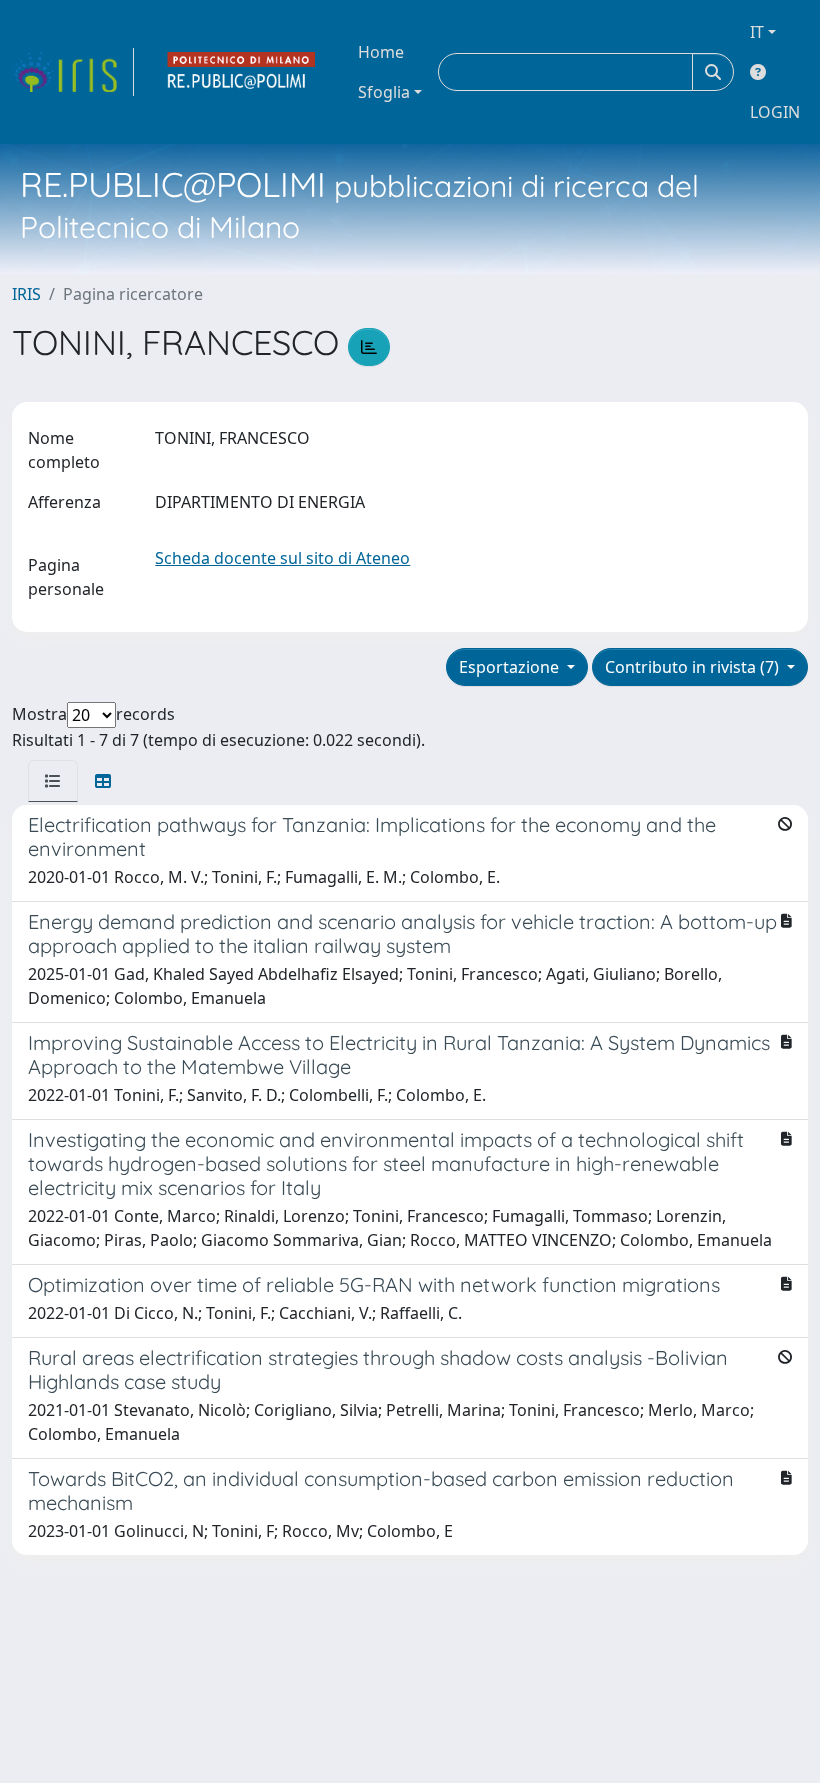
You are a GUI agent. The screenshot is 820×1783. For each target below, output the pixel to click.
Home (381, 52)
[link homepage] (73, 72)
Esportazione (511, 667)
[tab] (53, 781)
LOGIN (775, 112)
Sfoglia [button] (384, 92)
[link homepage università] (242, 72)
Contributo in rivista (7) (694, 667)
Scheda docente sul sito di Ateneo (282, 558)
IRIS (26, 294)
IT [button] (757, 32)
